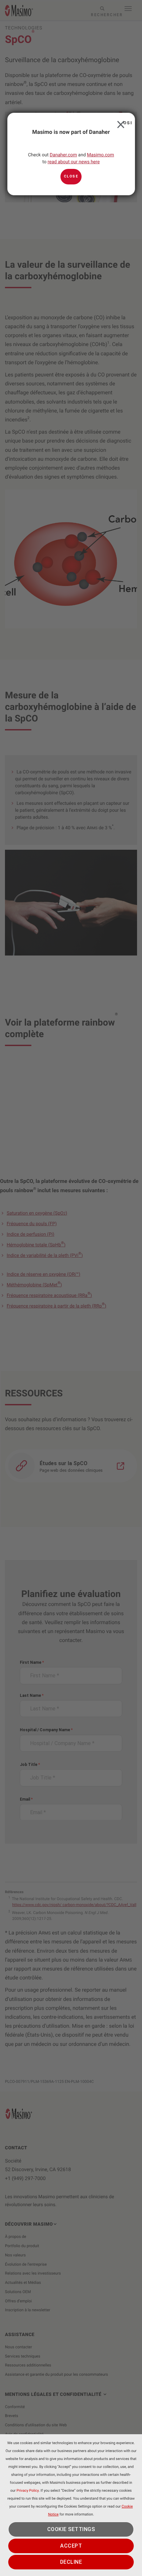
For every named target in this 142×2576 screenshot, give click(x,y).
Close (119, 123)
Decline (71, 2562)
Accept (71, 2546)
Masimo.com (100, 155)
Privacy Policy (28, 2491)
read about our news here (74, 162)
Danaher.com (63, 155)
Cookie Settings (71, 2529)
